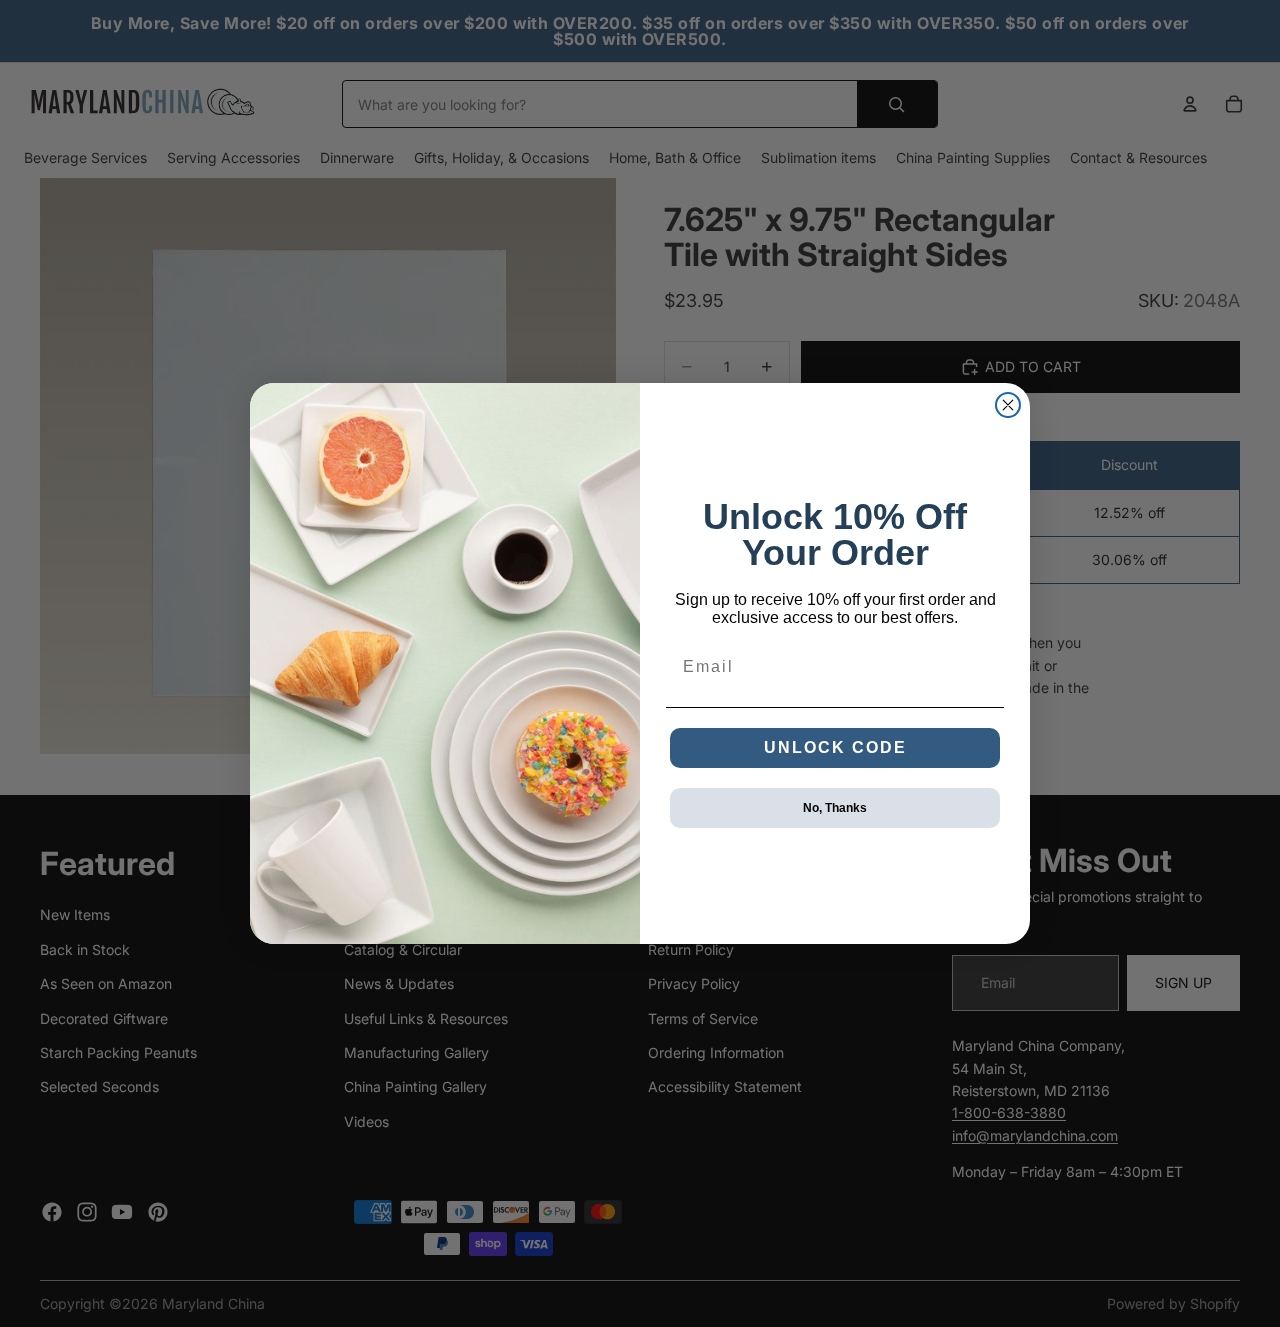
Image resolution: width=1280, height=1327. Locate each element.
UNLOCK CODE (835, 747)
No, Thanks (835, 808)
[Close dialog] (1008, 405)
